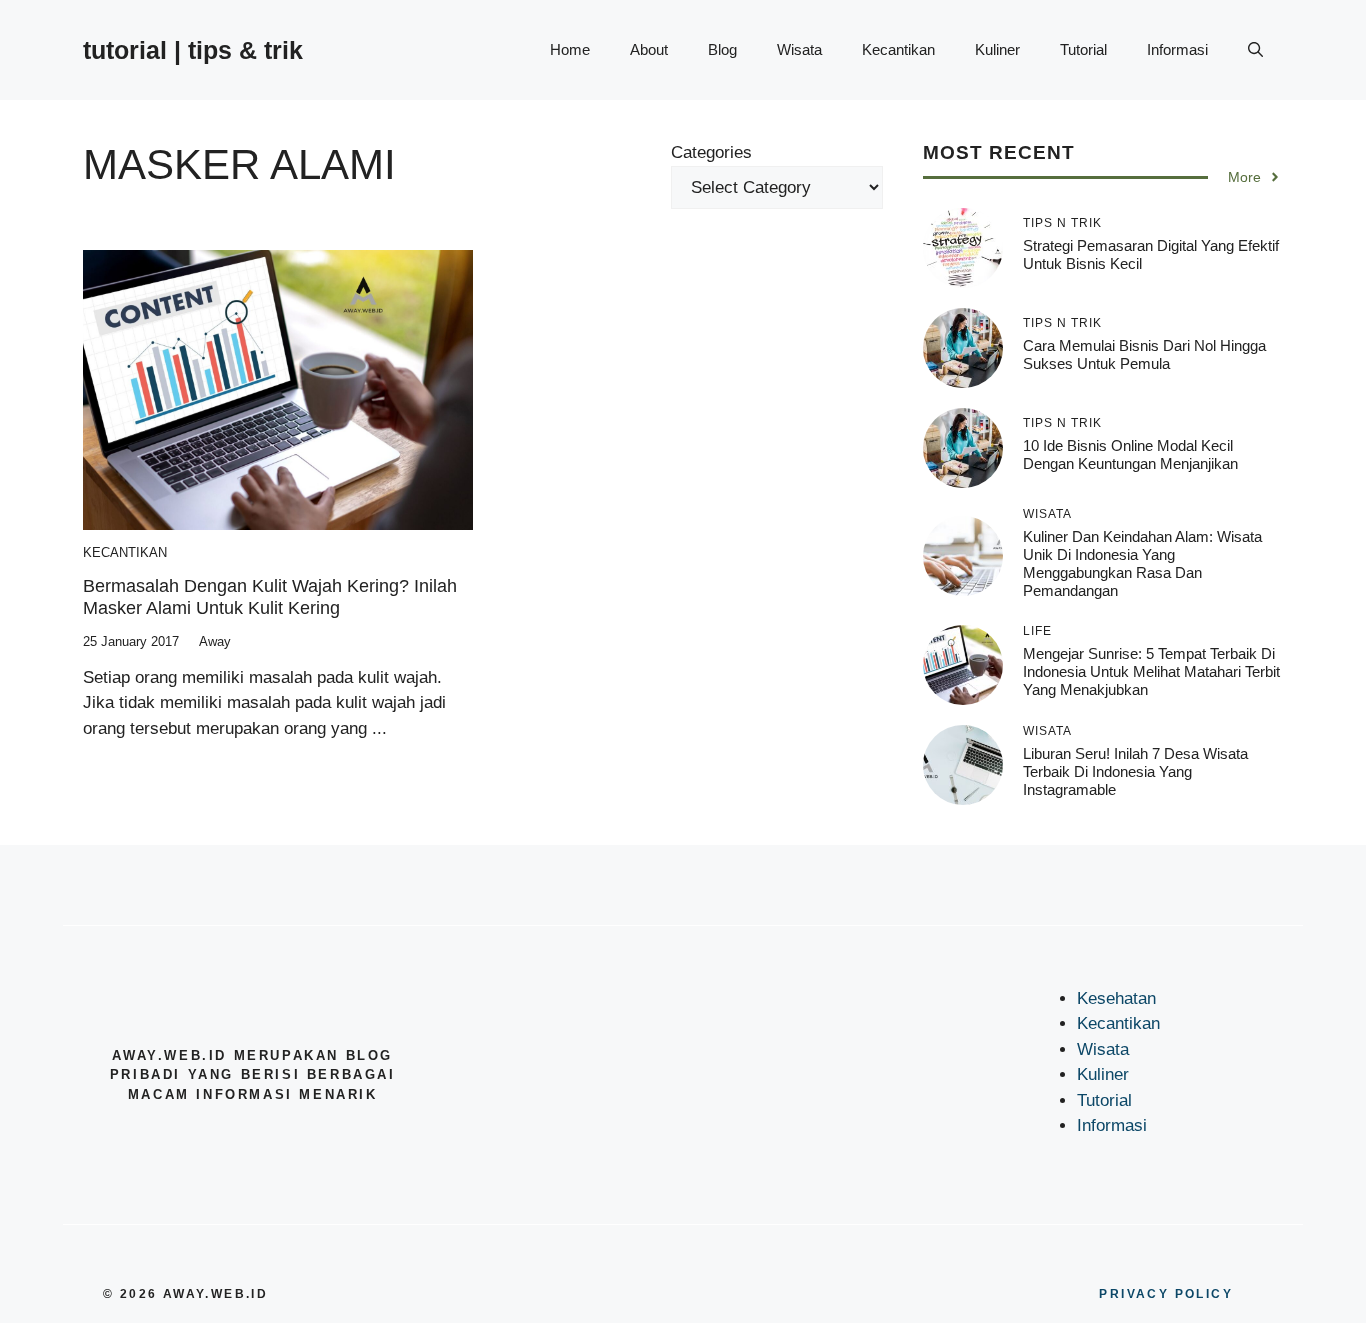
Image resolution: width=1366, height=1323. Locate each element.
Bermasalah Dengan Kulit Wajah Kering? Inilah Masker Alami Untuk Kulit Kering (270, 597)
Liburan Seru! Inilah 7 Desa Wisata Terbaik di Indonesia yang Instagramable (1135, 771)
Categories (711, 152)
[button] (1255, 50)
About (649, 49)
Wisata (799, 49)
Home (570, 49)
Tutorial (1083, 49)
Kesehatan (1116, 998)
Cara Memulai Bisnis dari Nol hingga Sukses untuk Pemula (1144, 354)
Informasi (1177, 49)
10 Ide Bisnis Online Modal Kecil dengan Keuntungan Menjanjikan (1130, 454)
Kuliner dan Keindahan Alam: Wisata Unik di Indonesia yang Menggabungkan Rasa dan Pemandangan (1142, 563)
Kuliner (997, 49)
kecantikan (125, 552)
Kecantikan (898, 49)
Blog (722, 49)
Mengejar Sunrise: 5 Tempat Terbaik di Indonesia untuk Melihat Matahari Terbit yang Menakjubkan (1151, 671)
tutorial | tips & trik (193, 50)
